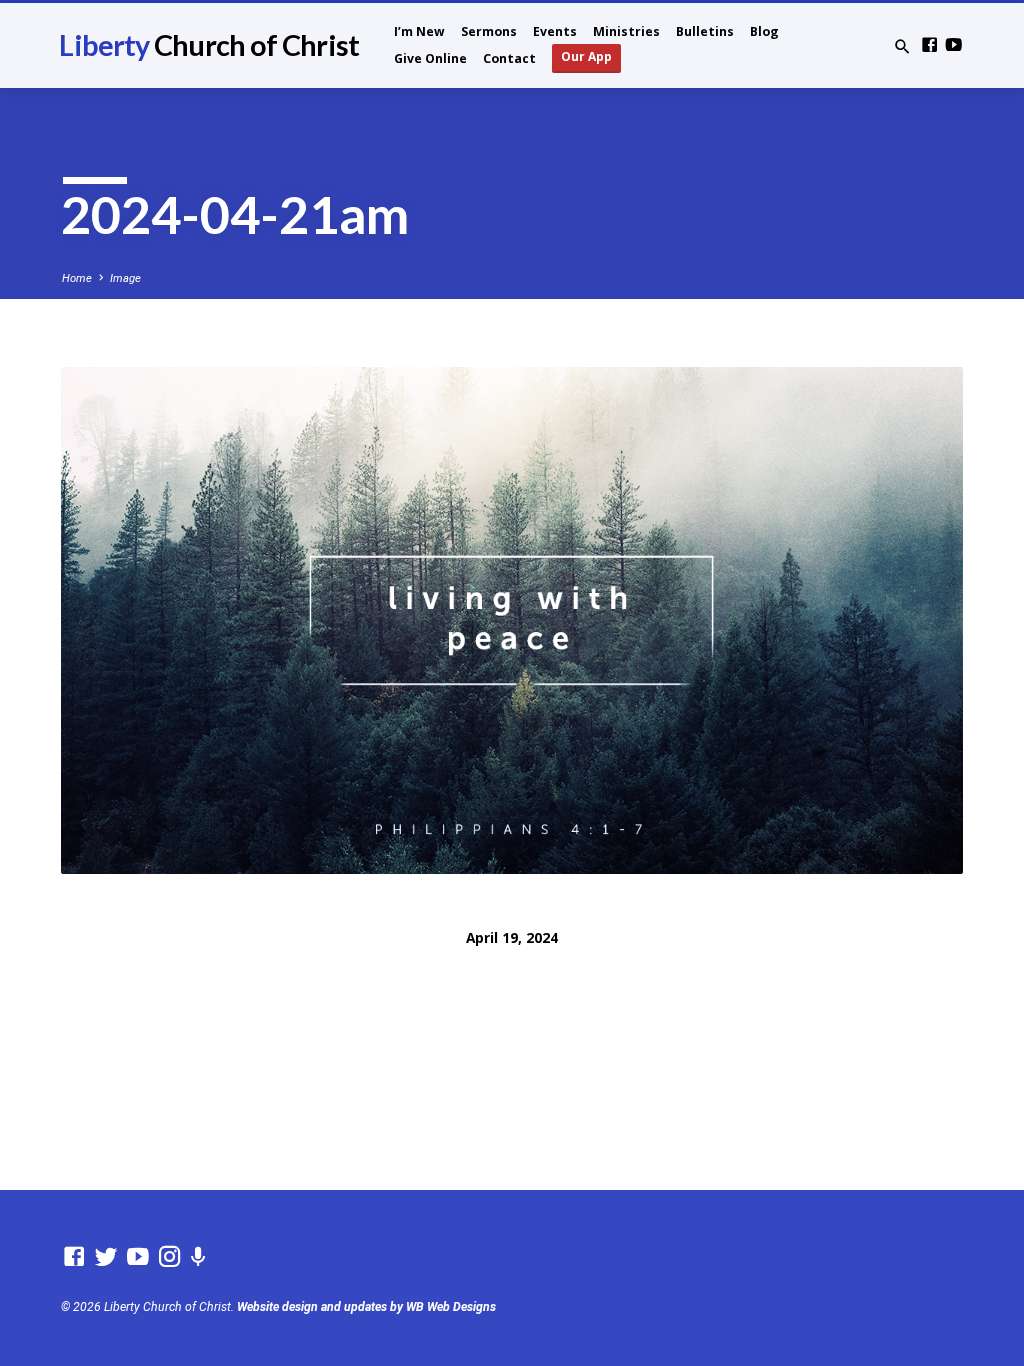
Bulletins (705, 31)
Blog (764, 31)
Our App (586, 56)
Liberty (208, 45)
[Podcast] (198, 1257)
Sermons (489, 31)
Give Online (430, 58)
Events (555, 31)
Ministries (626, 31)
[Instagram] (170, 1257)
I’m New (419, 31)
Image (125, 278)
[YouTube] (953, 45)
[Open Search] (902, 47)
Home (77, 278)
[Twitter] (106, 1257)
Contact (509, 58)
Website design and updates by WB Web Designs (366, 1307)
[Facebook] (929, 45)
